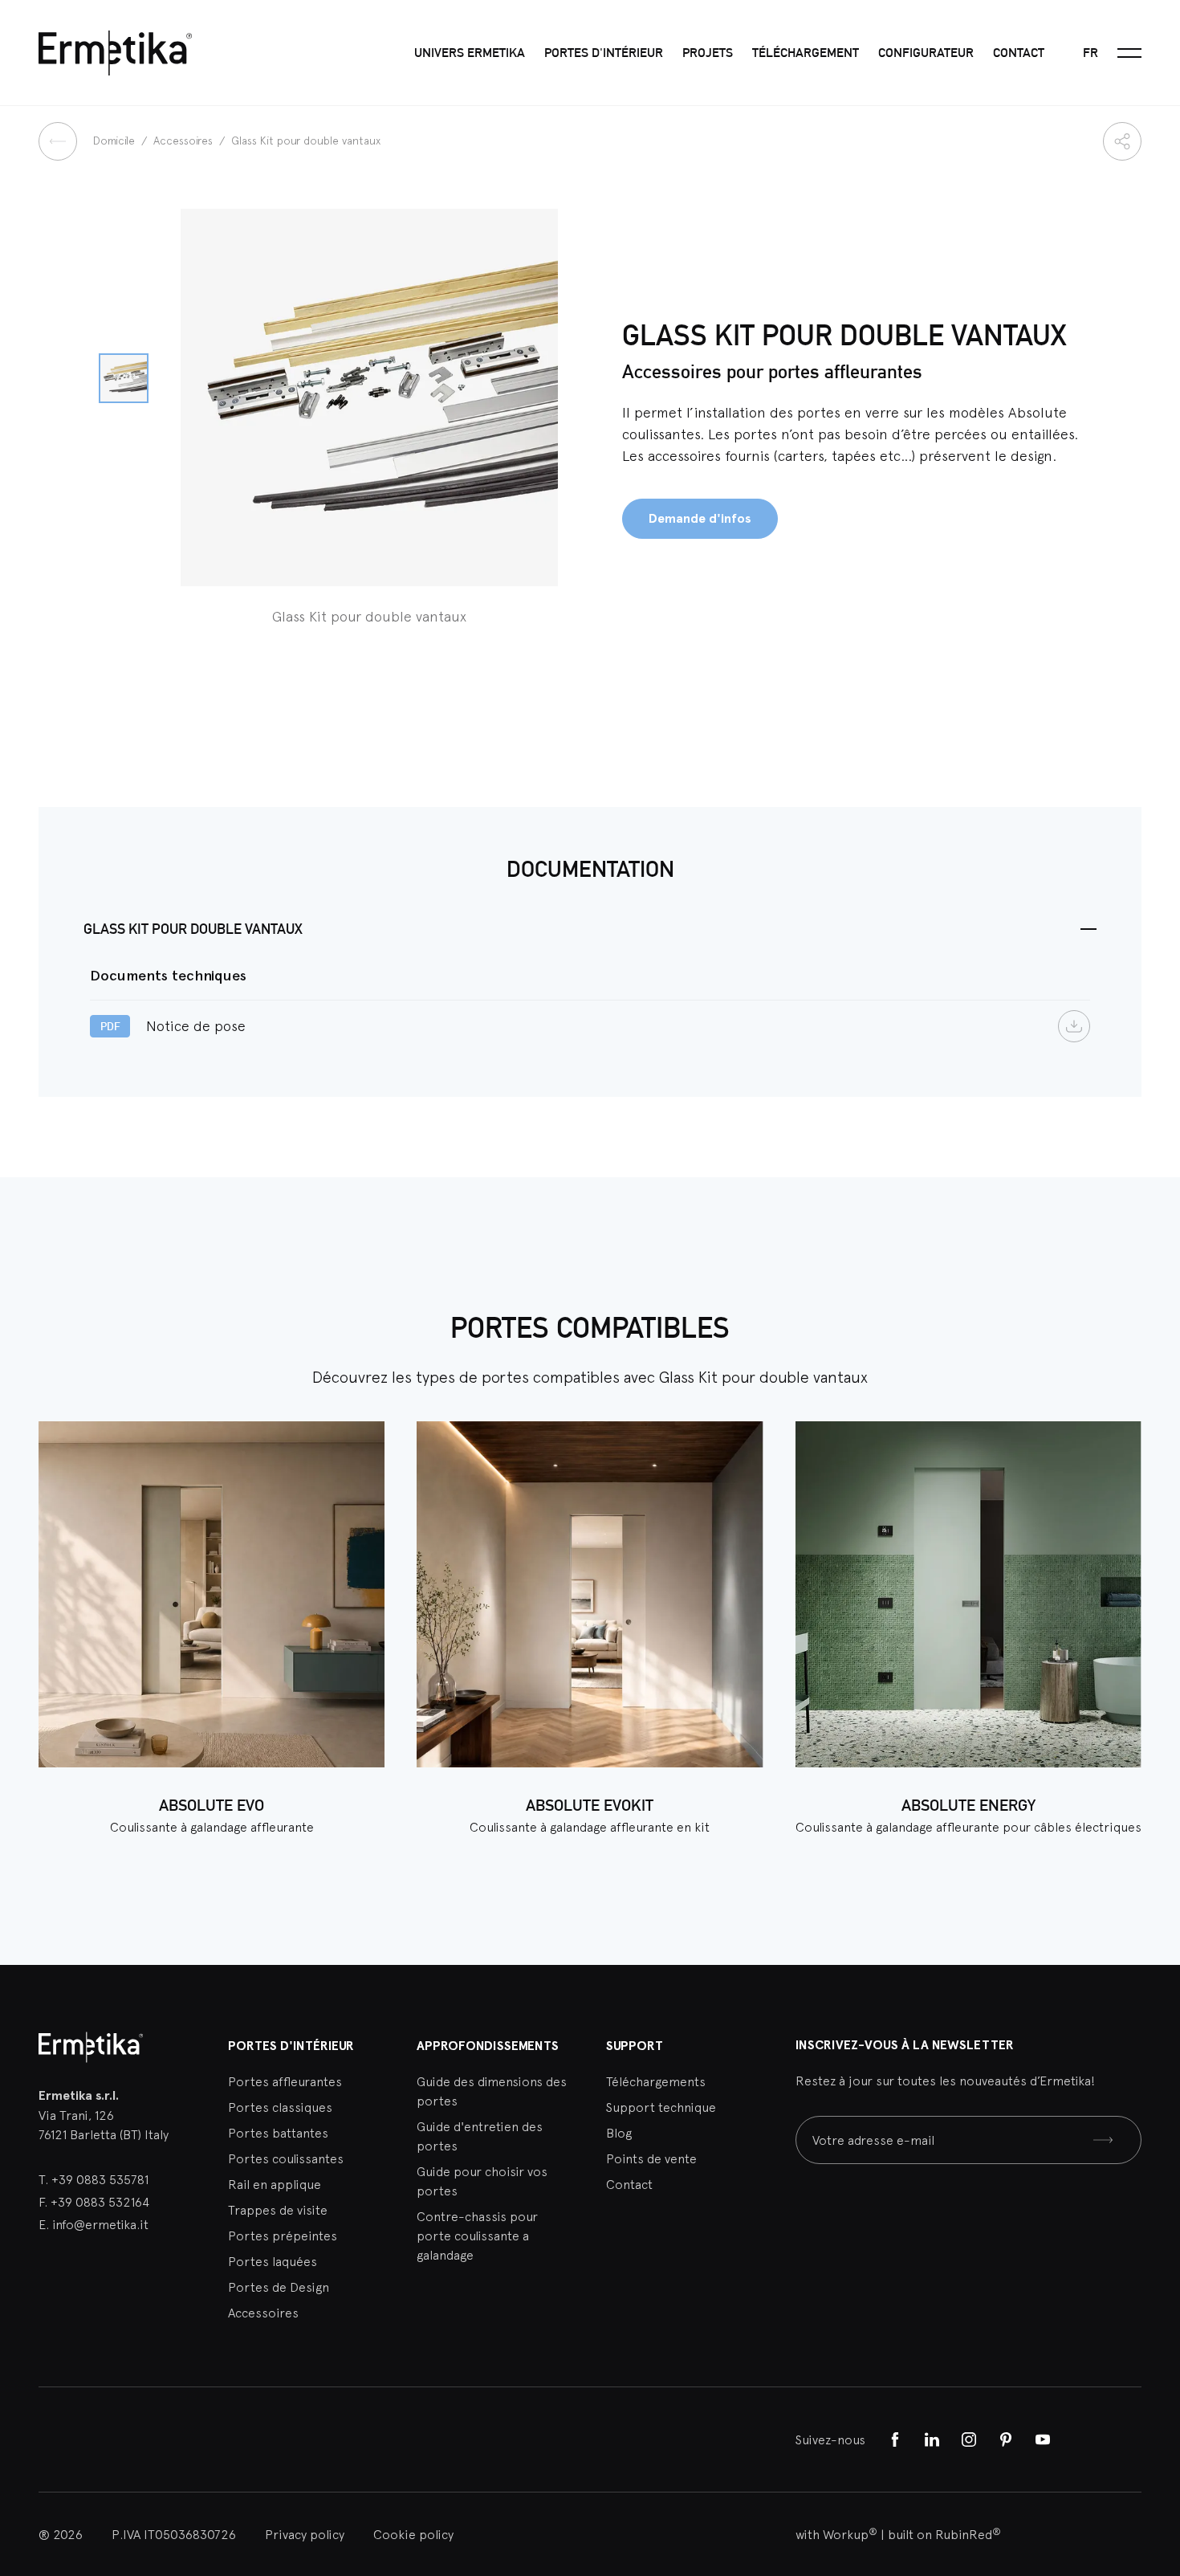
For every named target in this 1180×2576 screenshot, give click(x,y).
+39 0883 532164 (100, 2202)
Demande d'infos (700, 518)
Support (635, 2046)
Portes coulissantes (286, 2158)
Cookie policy (413, 2534)
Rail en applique (275, 2184)
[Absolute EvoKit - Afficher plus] (590, 1594)
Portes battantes (278, 2133)
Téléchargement (806, 53)
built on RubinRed (944, 2534)
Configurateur (926, 53)
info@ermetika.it (100, 2224)
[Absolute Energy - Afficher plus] (968, 1594)
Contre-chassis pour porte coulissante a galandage (477, 2236)
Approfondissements (488, 2046)
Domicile (116, 141)
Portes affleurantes (285, 2081)
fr (1090, 53)
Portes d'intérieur (604, 53)
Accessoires (185, 141)
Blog (619, 2133)
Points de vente (651, 2158)
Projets (708, 53)
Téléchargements (656, 2081)
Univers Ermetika (470, 53)
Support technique (661, 2107)
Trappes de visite (278, 2210)
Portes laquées (273, 2261)
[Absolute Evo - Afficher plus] (212, 1594)
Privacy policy (305, 2534)
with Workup (836, 2534)
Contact (1019, 53)
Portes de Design (279, 2287)
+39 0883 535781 (100, 2179)
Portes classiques (280, 2107)
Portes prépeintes (283, 2236)
